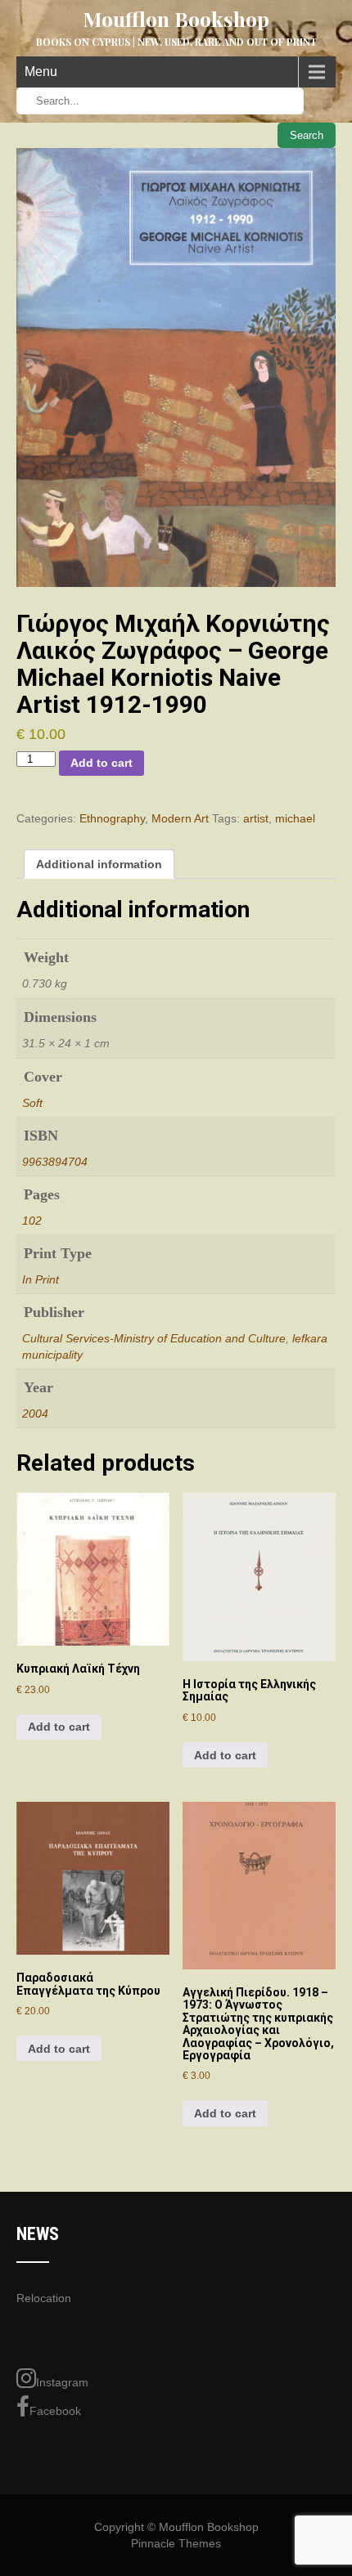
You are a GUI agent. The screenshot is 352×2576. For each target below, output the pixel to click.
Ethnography (112, 818)
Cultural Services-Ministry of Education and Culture (154, 1338)
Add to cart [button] (59, 1727)
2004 (35, 1413)
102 (32, 1221)
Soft (32, 1103)
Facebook (55, 2411)
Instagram (62, 2382)
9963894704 (55, 1162)
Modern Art (180, 818)
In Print (41, 1279)
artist (256, 818)
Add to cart (102, 763)
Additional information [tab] (99, 864)
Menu (41, 72)
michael (295, 818)
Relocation (44, 2298)
